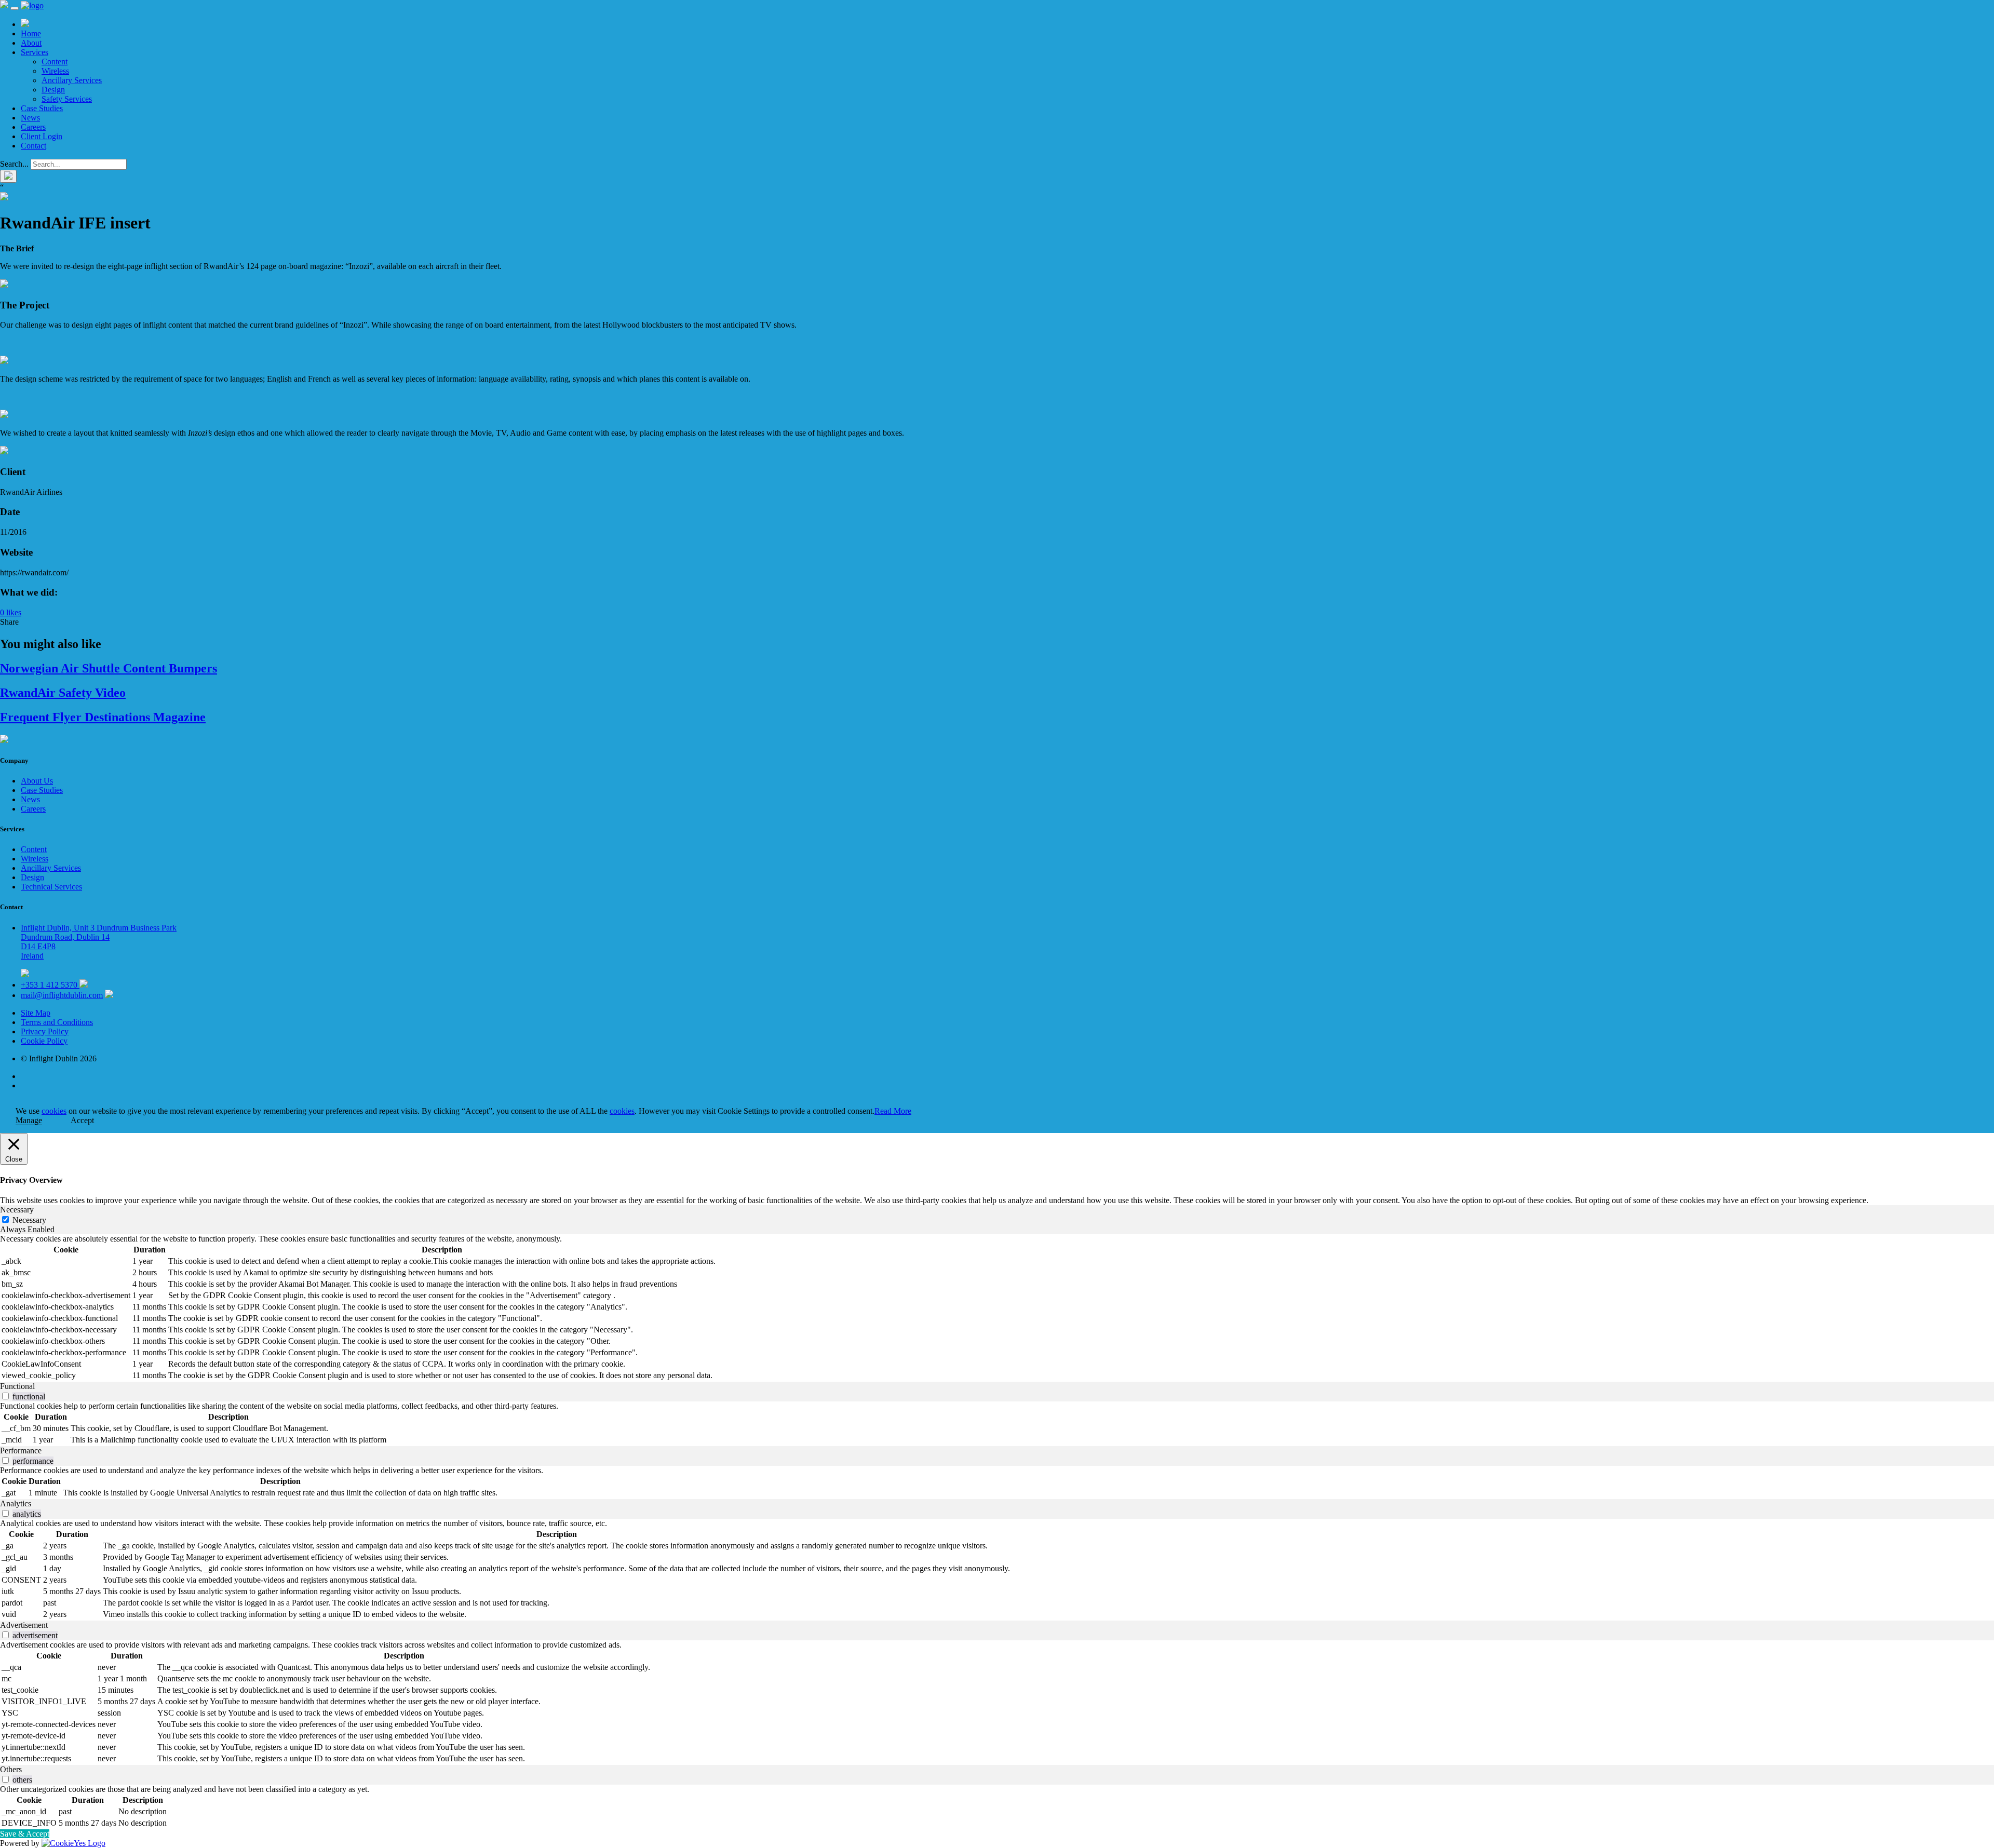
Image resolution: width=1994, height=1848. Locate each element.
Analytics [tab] (16, 1503)
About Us (37, 781)
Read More (893, 1111)
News (30, 118)
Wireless (55, 71)
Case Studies (42, 108)
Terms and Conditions (57, 1022)
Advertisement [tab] (24, 1625)
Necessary (29, 1220)
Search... (14, 164)
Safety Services (67, 99)
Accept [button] (82, 1120)
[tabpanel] (997, 1308)
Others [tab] (11, 1769)
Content (55, 62)
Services (35, 52)
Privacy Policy (45, 1031)
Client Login (42, 136)
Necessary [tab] (17, 1210)
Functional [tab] (17, 1386)
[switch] (5, 1396)
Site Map (36, 1013)
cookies (54, 1111)
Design (53, 90)
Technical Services (51, 887)
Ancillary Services (72, 80)
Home (31, 33)
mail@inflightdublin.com (62, 995)
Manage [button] (29, 1120)
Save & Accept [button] (25, 1834)
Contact (33, 146)
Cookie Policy (44, 1041)
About (31, 43)
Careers (33, 127)
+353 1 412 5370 (50, 985)
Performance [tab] (21, 1451)
